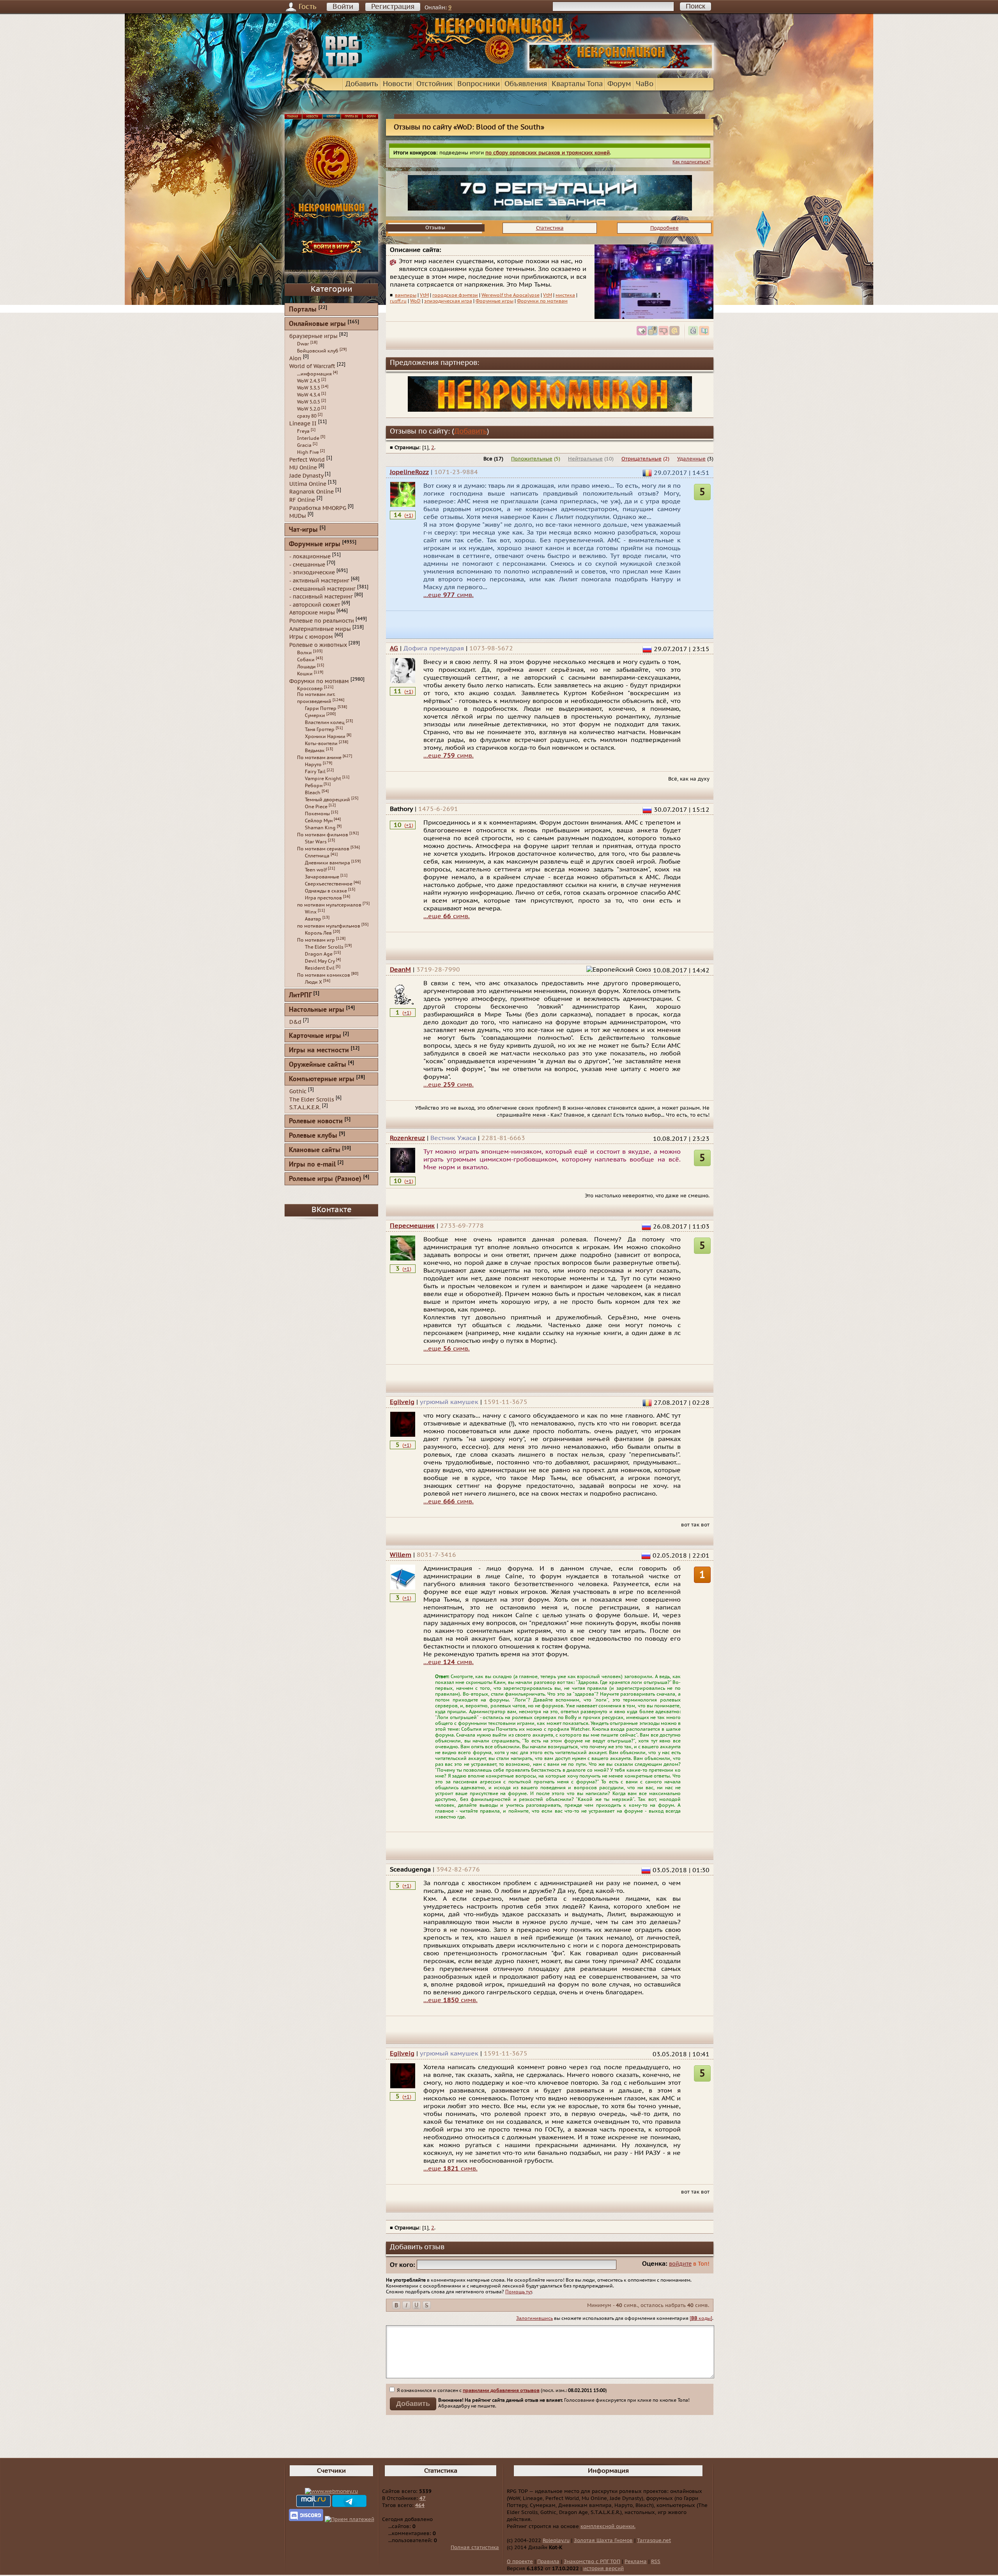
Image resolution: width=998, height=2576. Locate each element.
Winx (311, 912)
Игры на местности (319, 1051)
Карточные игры (315, 1036)
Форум (619, 84)
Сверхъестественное (329, 884)
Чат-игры (303, 530)
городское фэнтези (455, 295)
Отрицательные (641, 459)
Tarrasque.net (654, 2541)
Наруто (313, 765)
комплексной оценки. (608, 2526)
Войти (343, 7)
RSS (656, 2562)
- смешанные (307, 564)
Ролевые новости (316, 1122)
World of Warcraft (312, 366)
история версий (603, 2569)
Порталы (303, 310)
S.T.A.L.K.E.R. (305, 1107)
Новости (397, 84)
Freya (303, 431)
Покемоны (317, 814)
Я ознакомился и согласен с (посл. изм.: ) (501, 2390)
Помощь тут (518, 2292)
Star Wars (316, 842)
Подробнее (664, 228)
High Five (308, 452)
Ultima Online (308, 484)
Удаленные (691, 459)
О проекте (520, 2562)
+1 (409, 515)
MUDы (298, 516)
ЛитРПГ (300, 996)
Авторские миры (312, 613)
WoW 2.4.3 (309, 381)
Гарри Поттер (321, 708)
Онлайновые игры (317, 324)
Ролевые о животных (318, 645)
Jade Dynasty (306, 476)
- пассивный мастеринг (321, 597)
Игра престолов (323, 898)
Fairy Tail (315, 772)
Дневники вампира (327, 863)
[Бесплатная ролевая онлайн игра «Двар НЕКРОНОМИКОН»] (621, 69)
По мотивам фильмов (323, 835)
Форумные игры (495, 301)
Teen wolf (316, 870)
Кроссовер (310, 689)
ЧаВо (645, 84)
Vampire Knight (323, 779)
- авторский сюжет (315, 605)
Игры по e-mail (312, 1165)
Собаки (306, 660)
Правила (548, 2562)
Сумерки (315, 715)
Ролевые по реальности (322, 621)
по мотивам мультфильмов (329, 926)
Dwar (303, 344)
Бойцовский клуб (318, 351)
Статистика (550, 228)
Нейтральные (585, 459)
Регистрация (393, 7)
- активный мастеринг (319, 581)
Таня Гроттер (320, 729)
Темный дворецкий (327, 800)
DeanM (400, 970)
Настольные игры (317, 1010)
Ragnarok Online (311, 492)
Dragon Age (319, 954)
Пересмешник (412, 1226)
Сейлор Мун (319, 821)
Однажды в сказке (326, 891)
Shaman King (320, 828)
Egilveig (402, 1402)
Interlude (308, 438)
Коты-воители (321, 744)
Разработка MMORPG (318, 508)
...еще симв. (449, 595)
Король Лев (318, 933)
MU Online (303, 468)
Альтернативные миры (320, 629)
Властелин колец (325, 722)
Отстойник (434, 84)
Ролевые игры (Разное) (325, 1179)
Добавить (362, 84)
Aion (295, 358)
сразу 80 (307, 416)
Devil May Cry (320, 961)
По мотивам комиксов (324, 975)
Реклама (636, 2562)
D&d (295, 1022)
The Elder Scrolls (324, 947)
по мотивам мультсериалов (329, 905)
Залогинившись (534, 2318)
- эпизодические (312, 573)
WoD (415, 301)
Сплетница (317, 856)
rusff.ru (398, 301)
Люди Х (313, 982)
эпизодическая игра (448, 301)
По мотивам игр (316, 940)
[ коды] (701, 2318)
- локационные (310, 557)
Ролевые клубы (313, 1136)
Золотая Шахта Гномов (603, 2541)
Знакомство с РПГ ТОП (592, 2562)
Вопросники (479, 84)
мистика (565, 295)
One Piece (316, 807)
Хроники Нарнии (325, 737)
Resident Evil (320, 968)
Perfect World (307, 459)
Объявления (526, 84)
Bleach (313, 793)
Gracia (304, 445)
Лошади (306, 667)
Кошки (305, 674)
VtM (424, 295)
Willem (401, 1555)
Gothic (298, 1091)
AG (394, 648)
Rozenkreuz (407, 1138)
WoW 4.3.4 (309, 395)
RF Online (302, 500)
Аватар (313, 919)
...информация (314, 374)
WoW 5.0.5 (309, 402)
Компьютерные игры (322, 1079)
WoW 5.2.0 (309, 409)
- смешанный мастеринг (322, 589)
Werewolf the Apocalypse (511, 295)
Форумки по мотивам (542, 301)
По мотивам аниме (319, 758)
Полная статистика (475, 2548)
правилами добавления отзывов (501, 2390)
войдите (680, 2264)
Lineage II (303, 424)
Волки (304, 653)
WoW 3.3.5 (309, 388)
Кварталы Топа (577, 84)
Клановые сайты (315, 1150)
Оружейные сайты (318, 1065)
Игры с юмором (311, 637)
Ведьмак (315, 751)
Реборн (314, 786)
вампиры (406, 295)
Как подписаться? (691, 162)
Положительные (532, 459)
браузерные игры (313, 336)
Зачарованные (322, 877)
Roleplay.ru (556, 2541)
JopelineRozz (409, 472)
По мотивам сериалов (323, 849)
